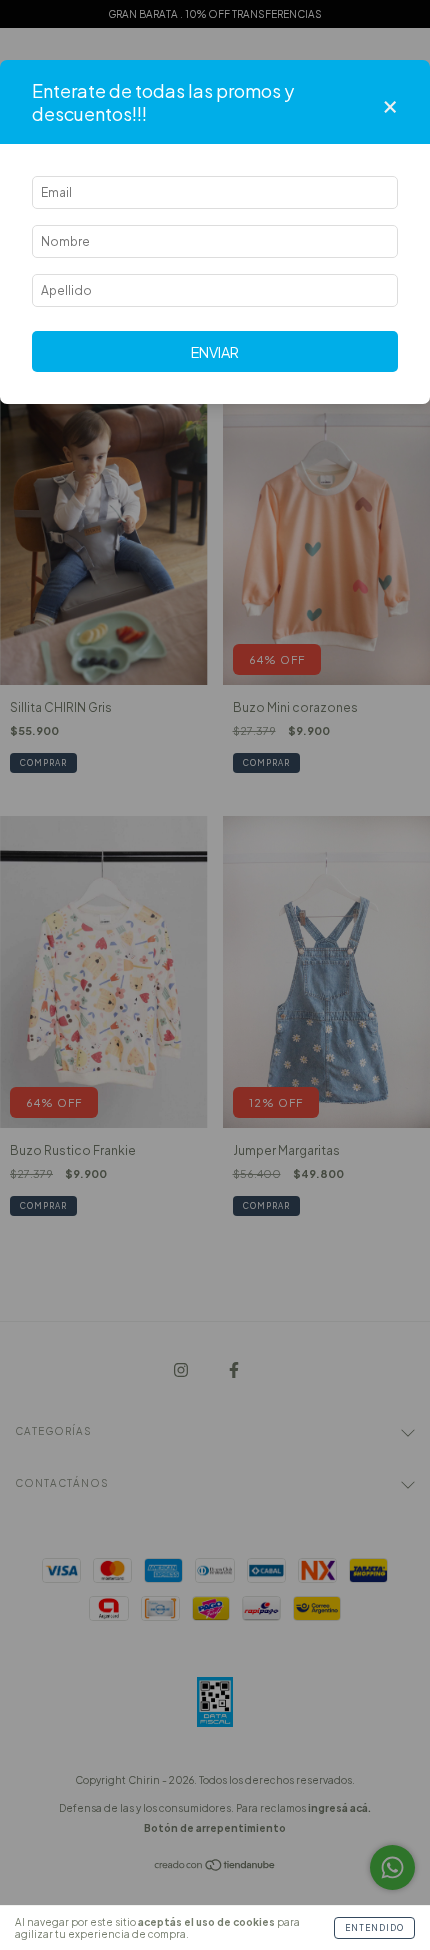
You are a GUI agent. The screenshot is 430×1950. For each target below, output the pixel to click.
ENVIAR (215, 352)
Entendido (374, 1928)
